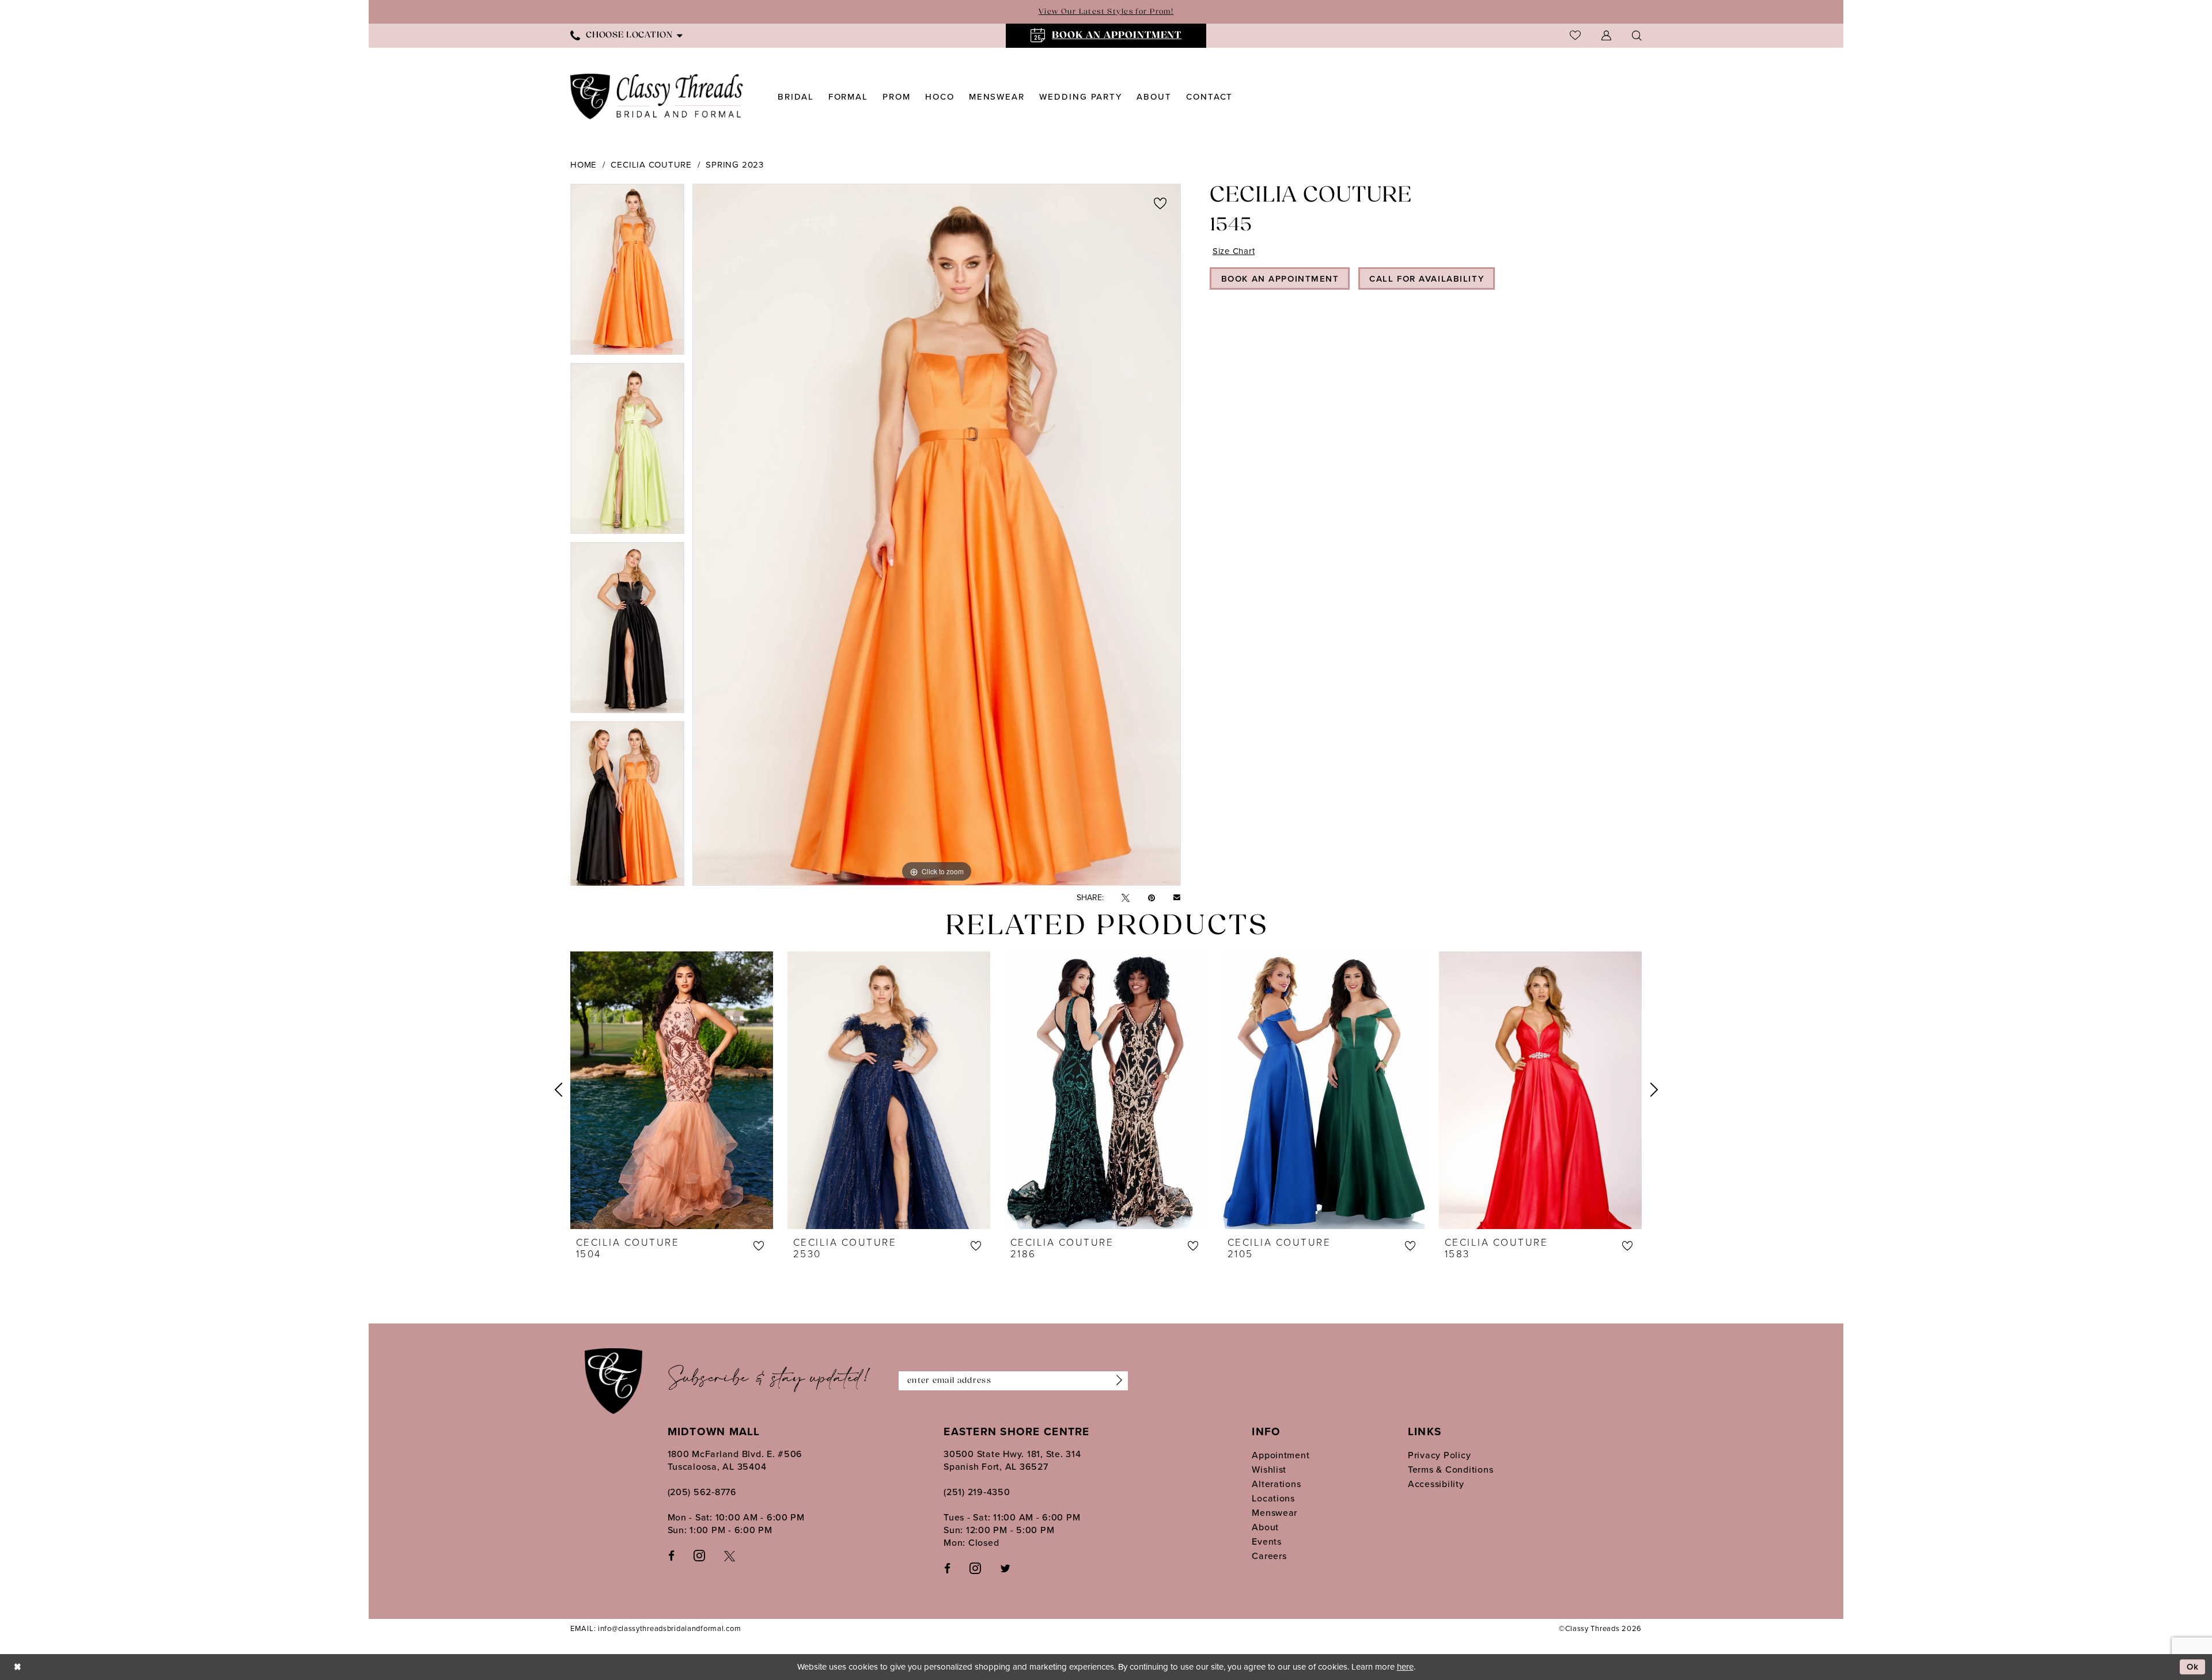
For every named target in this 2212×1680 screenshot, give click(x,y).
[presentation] (672, 1090)
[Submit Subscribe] (1116, 1381)
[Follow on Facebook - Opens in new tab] (947, 1568)
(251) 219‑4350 (977, 1492)
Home (584, 165)
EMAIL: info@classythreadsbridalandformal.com (656, 1628)
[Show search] (1637, 35)
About (1265, 1527)
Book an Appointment (1280, 279)
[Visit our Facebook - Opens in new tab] (671, 1555)
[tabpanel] (627, 273)
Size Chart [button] (1234, 251)
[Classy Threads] (657, 96)
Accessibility (1436, 1484)
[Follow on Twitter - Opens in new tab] (1005, 1568)
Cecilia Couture (651, 165)
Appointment (1281, 1455)
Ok (2193, 1667)
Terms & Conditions (1450, 1469)
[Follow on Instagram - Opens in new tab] (975, 1568)
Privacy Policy (1439, 1455)
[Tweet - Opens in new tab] (1126, 898)
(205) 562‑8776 (702, 1492)
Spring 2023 (734, 165)
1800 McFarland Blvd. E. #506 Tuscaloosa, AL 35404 (735, 1460)
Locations (1273, 1498)
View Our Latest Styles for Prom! (1106, 12)
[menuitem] (626, 35)
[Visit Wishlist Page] (1575, 35)
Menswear (1274, 1513)
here (1405, 1667)
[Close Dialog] (17, 1667)
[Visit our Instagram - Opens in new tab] (699, 1555)
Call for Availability (1427, 279)
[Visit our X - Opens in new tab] (730, 1555)
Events (1266, 1541)
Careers (1269, 1556)
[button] (1606, 35)
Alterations (1276, 1484)
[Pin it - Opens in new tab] (1152, 898)
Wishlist (1269, 1469)
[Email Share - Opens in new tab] (1177, 898)
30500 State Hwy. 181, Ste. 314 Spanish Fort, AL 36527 (1012, 1460)
